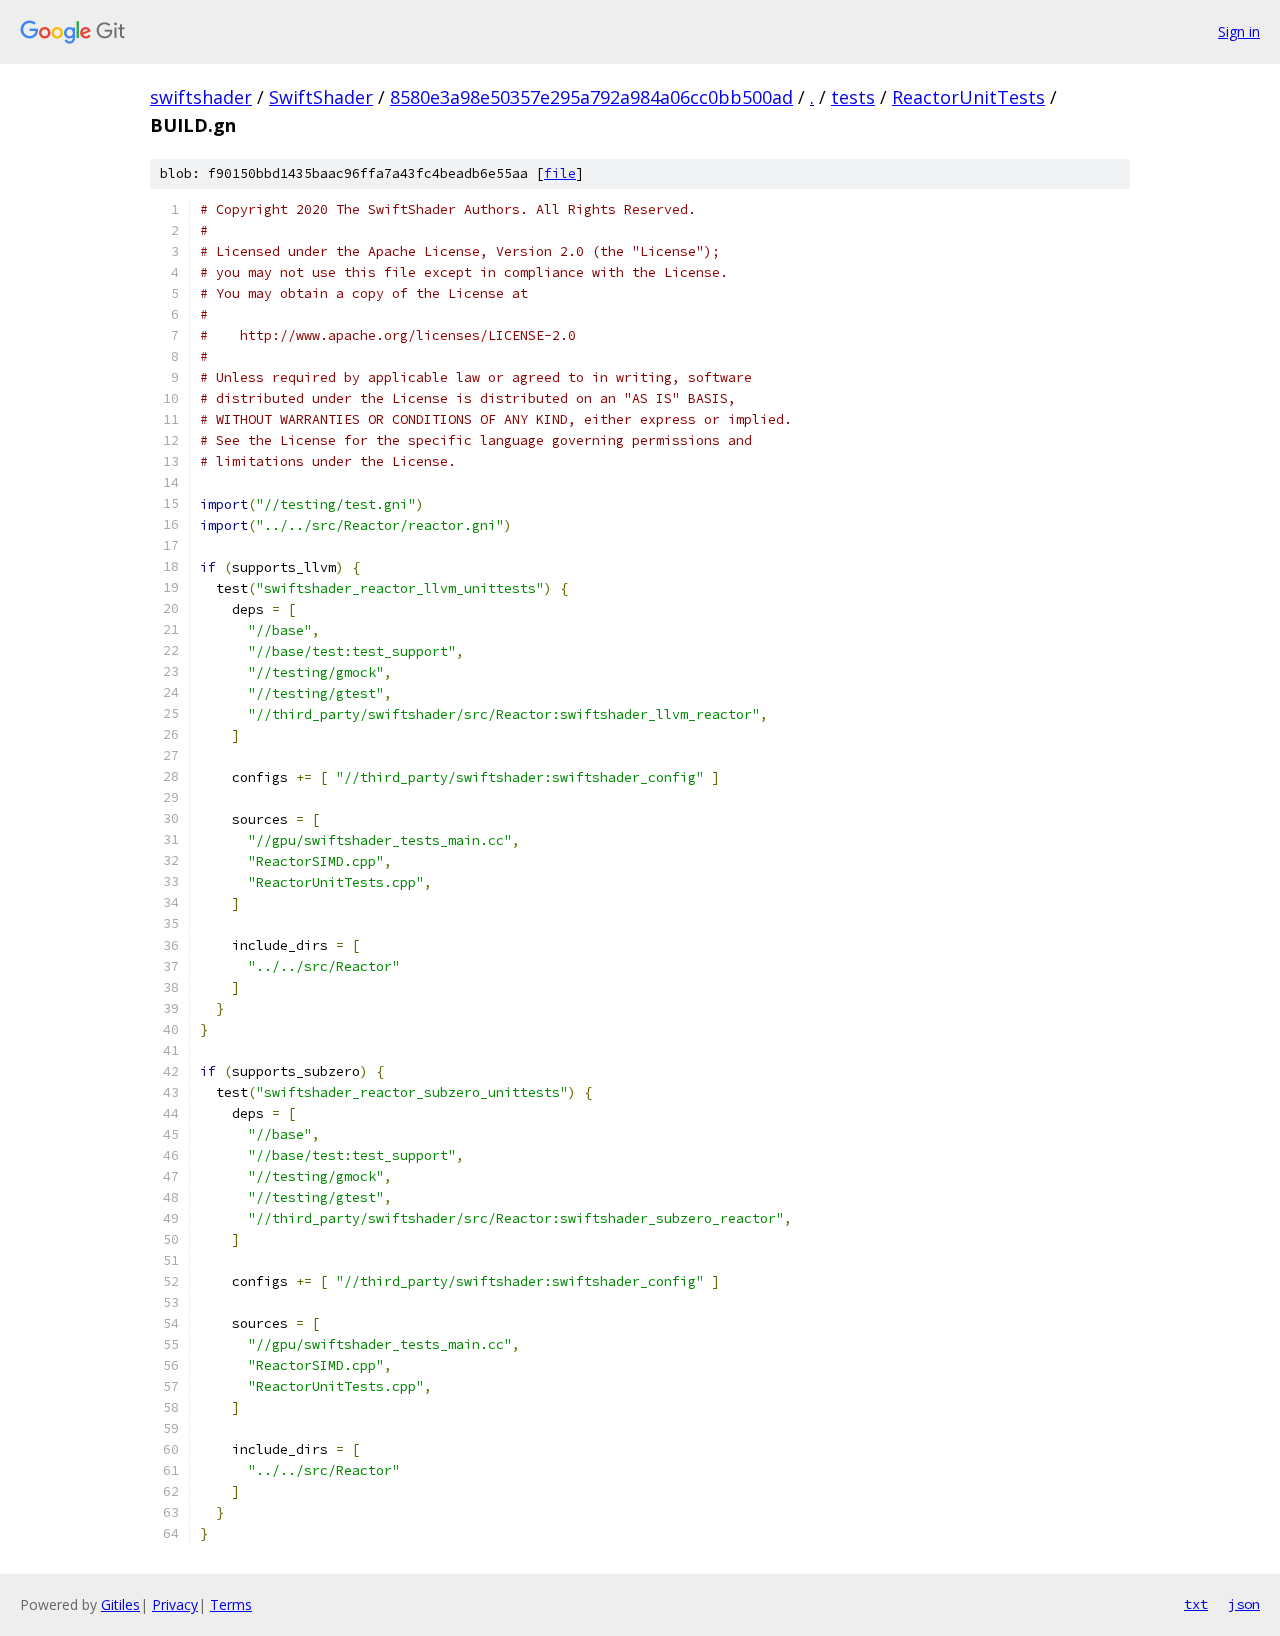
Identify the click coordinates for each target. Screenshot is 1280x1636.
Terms (231, 1604)
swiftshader (201, 97)
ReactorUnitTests (968, 97)
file (560, 173)
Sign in (1239, 31)
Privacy (175, 1604)
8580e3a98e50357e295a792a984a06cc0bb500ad (591, 97)
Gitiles (120, 1604)
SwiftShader (321, 97)
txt (1196, 1604)
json (1244, 1604)
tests (853, 97)
